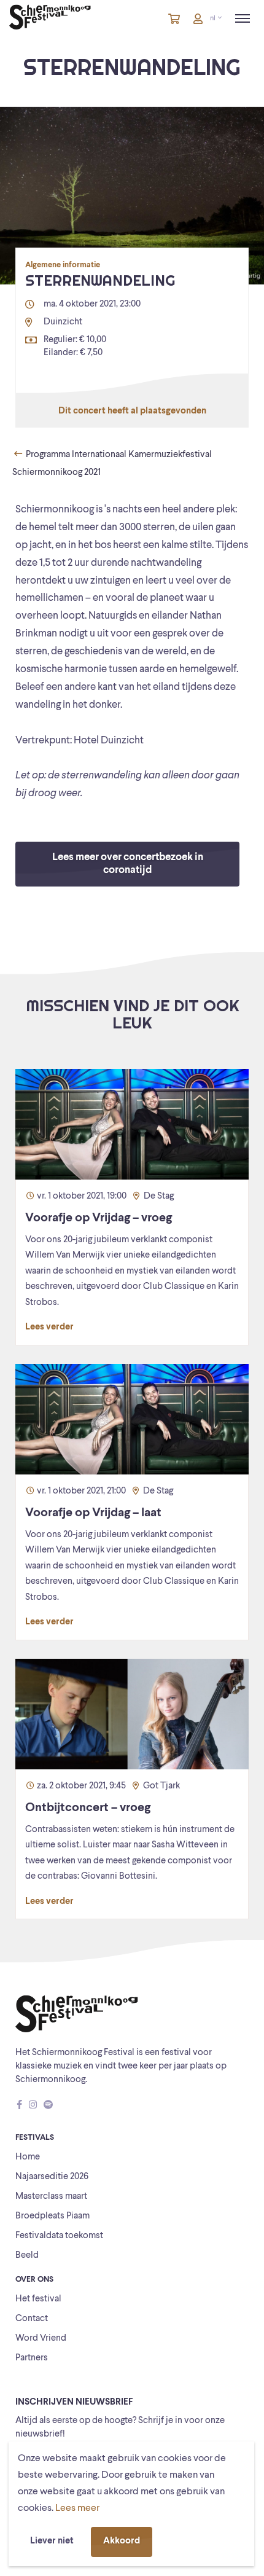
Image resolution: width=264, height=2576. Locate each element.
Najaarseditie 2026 (52, 2177)
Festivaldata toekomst (59, 2236)
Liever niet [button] (52, 2541)
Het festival (38, 2299)
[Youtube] (60, 2106)
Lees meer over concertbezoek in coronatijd (128, 864)
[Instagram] (33, 2106)
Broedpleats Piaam (52, 2216)
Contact (32, 2319)
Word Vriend (41, 2339)
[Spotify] (48, 2106)
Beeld (27, 2256)
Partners (32, 2358)
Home (28, 2157)
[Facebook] (20, 2106)
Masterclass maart (51, 2197)
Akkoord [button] (122, 2541)
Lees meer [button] (77, 2508)
